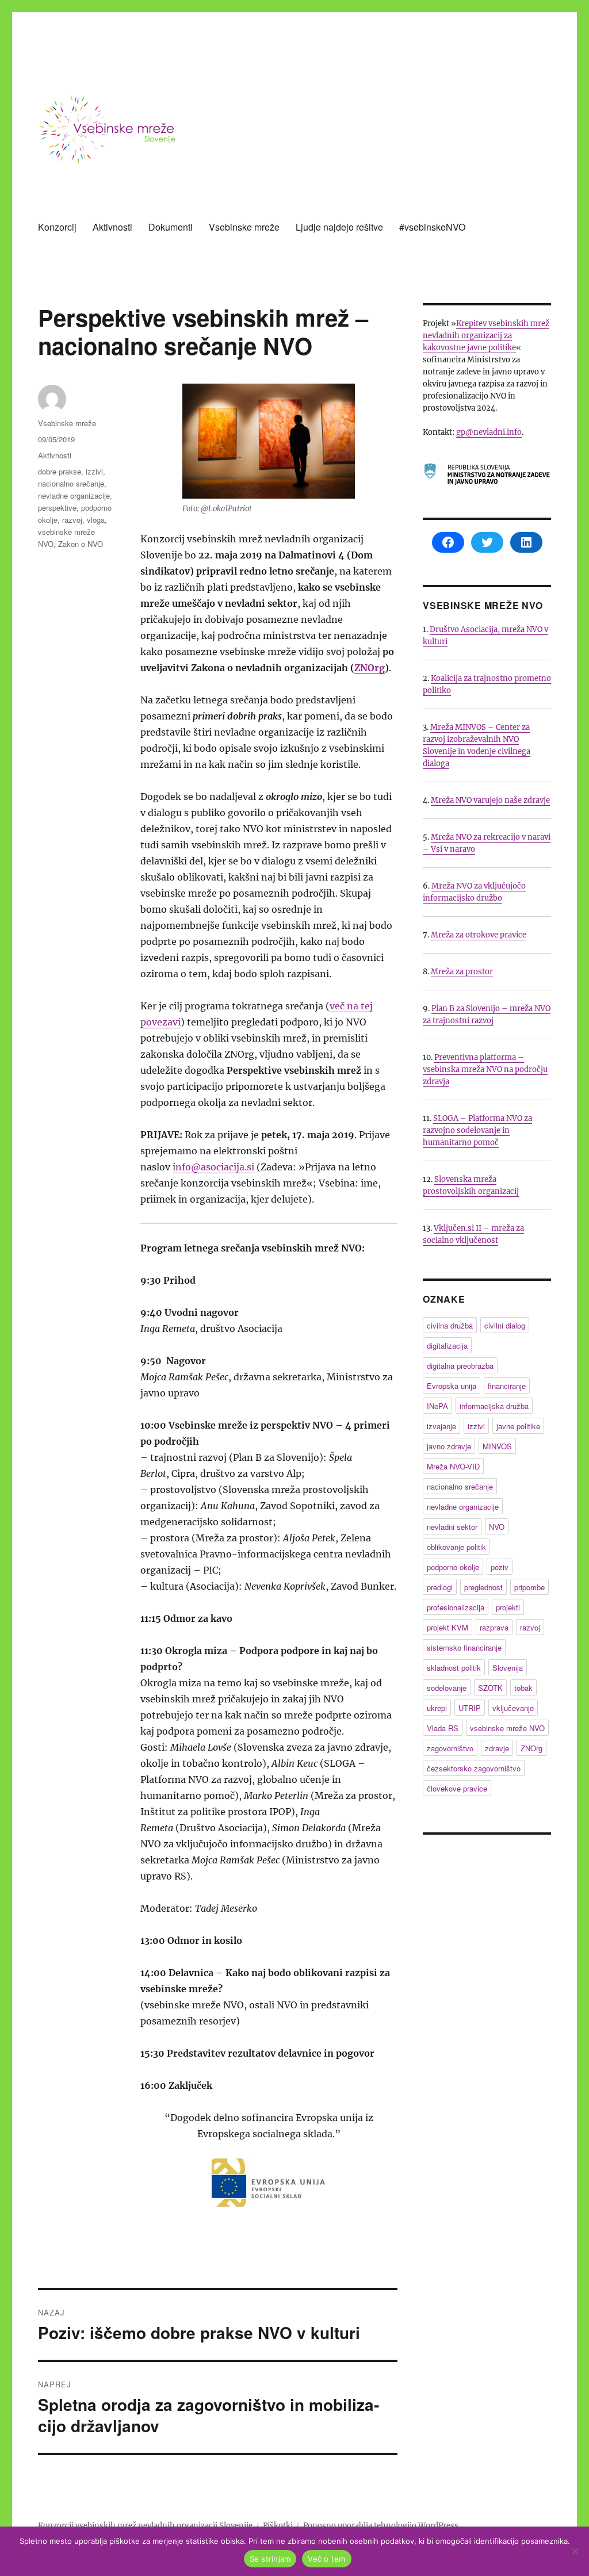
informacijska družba (494, 1406)
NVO (497, 1527)
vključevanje (513, 1708)
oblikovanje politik (456, 1547)
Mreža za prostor (462, 972)
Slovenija (508, 1668)
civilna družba (450, 1325)
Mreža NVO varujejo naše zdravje (490, 800)
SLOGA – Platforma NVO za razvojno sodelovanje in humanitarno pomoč (477, 1130)
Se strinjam (270, 2559)
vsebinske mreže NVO (507, 1728)
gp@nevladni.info (489, 432)
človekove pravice (457, 1788)
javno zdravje (449, 1446)
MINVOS (497, 1446)
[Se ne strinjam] (575, 2551)
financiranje (507, 1386)
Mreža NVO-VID (453, 1466)
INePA (437, 1406)
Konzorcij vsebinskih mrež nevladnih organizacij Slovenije (145, 2526)
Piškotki (278, 2526)
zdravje (497, 1748)
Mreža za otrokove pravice (479, 935)
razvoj (72, 520)
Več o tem (326, 2559)
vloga (96, 520)
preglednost (483, 1587)
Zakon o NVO (81, 544)
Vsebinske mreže (244, 227)
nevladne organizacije (74, 495)
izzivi (94, 471)
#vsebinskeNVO (432, 227)
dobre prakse (60, 471)
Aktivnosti (112, 227)
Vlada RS (443, 1728)
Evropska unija (452, 1386)
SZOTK (490, 1688)
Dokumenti (171, 227)
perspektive (57, 508)
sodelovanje (447, 1688)
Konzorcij (57, 227)
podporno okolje (453, 1567)
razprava (494, 1627)
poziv (500, 1567)
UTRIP (470, 1708)
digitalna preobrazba (460, 1366)
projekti (508, 1607)
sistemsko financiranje (464, 1647)
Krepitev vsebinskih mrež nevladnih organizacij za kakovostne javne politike (486, 336)
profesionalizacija (456, 1607)
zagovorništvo (450, 1748)
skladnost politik (454, 1668)
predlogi (440, 1587)
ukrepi (437, 1708)
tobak (523, 1688)
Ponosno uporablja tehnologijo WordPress (381, 2526)
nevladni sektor (452, 1527)
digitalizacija (447, 1346)
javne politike (518, 1426)
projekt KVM (448, 1627)
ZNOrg (370, 668)
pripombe (529, 1587)
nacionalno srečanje (71, 483)
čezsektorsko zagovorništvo (474, 1768)
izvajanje (441, 1426)
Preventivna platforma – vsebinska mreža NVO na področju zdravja (485, 1069)
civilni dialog (505, 1325)
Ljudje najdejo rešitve (339, 227)
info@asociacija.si (213, 1167)
